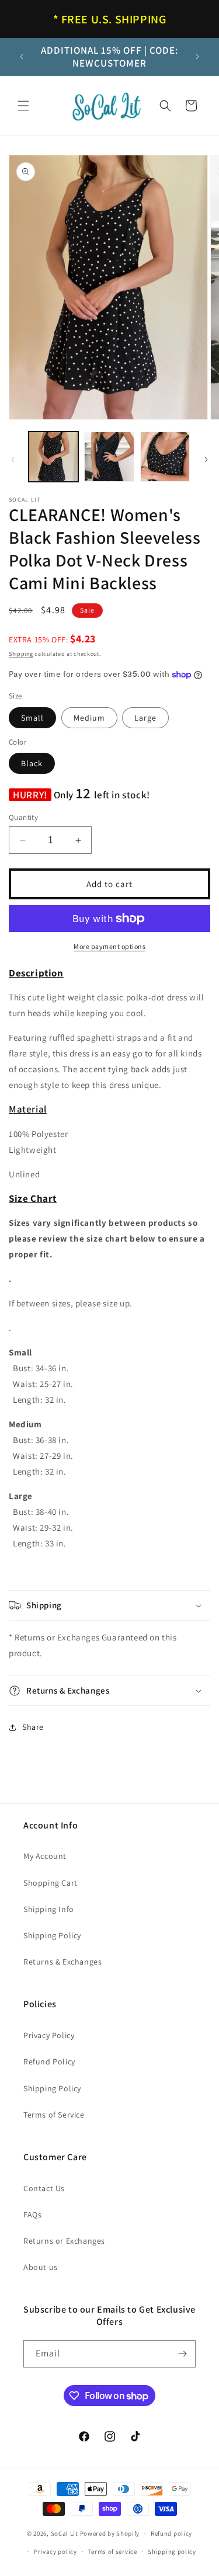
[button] (23, 106)
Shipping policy (172, 2551)
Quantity (23, 817)
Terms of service (112, 2551)
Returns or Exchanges (64, 2241)
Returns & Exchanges (62, 1962)
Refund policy (171, 2533)
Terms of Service (54, 2115)
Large (145, 718)
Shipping (21, 654)
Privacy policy (55, 2551)
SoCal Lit (65, 2533)
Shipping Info (49, 1909)
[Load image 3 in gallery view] (165, 456)
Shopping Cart (51, 1883)
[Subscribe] (182, 2354)
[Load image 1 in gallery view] (53, 456)
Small (32, 718)
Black (32, 763)
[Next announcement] (197, 57)
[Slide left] (13, 460)
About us (41, 2267)
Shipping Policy (52, 1935)
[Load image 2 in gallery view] (109, 456)
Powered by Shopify (110, 2533)
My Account (45, 1856)
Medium (89, 718)
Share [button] (33, 1727)
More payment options (109, 946)
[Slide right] (206, 460)
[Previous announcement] (22, 57)
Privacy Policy (49, 2035)
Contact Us (44, 2188)
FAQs (32, 2215)
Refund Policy (49, 2062)
